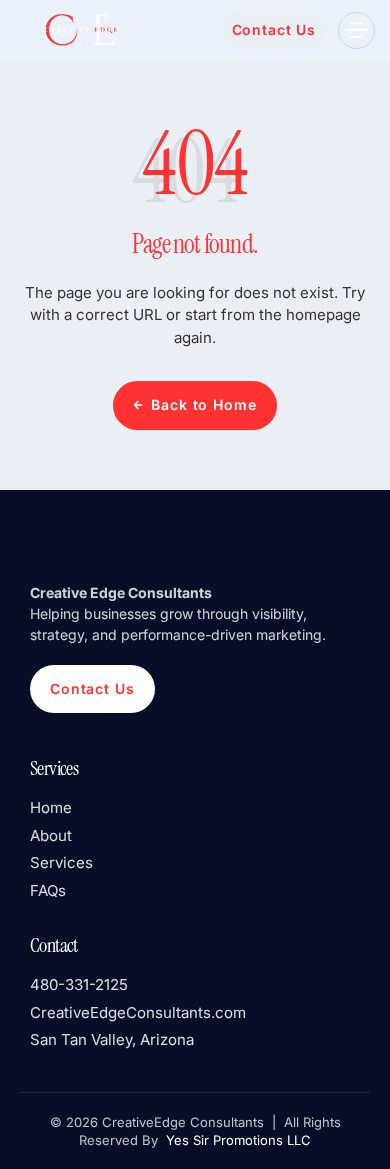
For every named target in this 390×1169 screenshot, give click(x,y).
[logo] (80, 29)
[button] (356, 30)
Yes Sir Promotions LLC (236, 1140)
